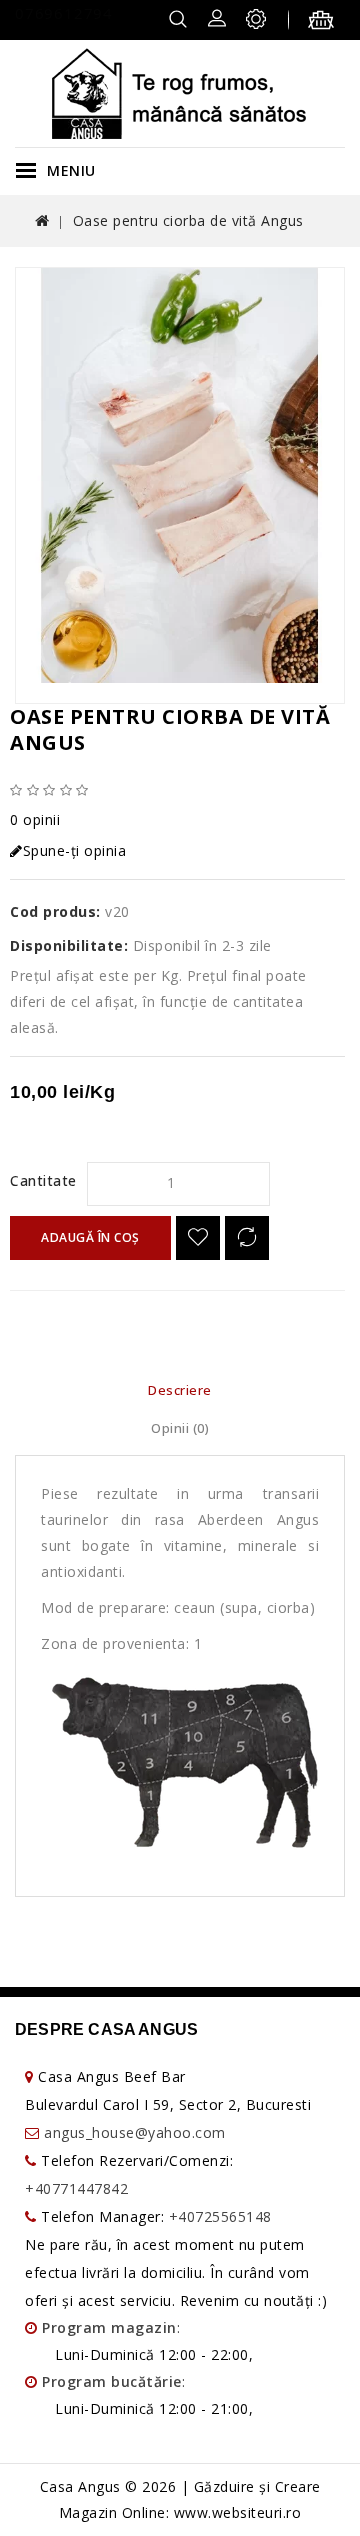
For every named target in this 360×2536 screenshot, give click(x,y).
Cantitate (43, 1180)
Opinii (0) (180, 1428)
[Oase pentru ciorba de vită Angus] (180, 475)
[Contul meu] (217, 16)
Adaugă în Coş (90, 1237)
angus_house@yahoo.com (135, 2132)
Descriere (180, 1390)
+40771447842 (76, 2188)
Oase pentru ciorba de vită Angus (188, 220)
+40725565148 (220, 2216)
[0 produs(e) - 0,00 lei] (326, 23)
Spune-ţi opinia (75, 850)
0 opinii (35, 819)
